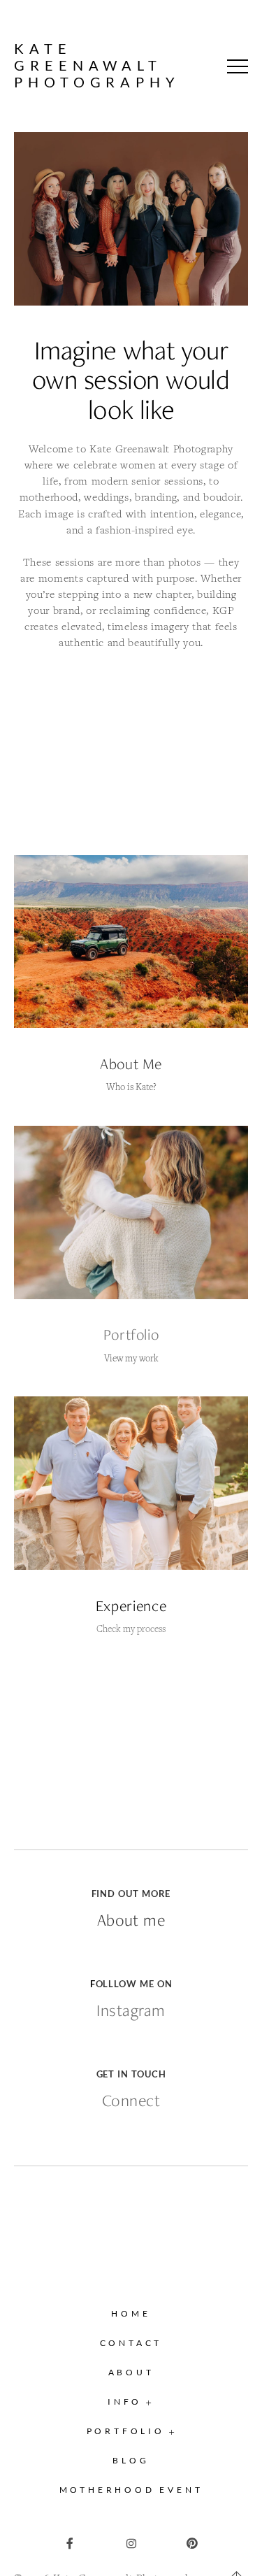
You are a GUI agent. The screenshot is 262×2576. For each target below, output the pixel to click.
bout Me (136, 1064)
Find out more (131, 1894)
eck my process (137, 1629)
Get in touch (131, 2074)
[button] (238, 66)
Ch (102, 1629)
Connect (131, 2101)
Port (117, 1334)
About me (131, 1920)
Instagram (131, 2010)
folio (145, 1334)
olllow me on (134, 1984)
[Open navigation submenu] (172, 2432)
